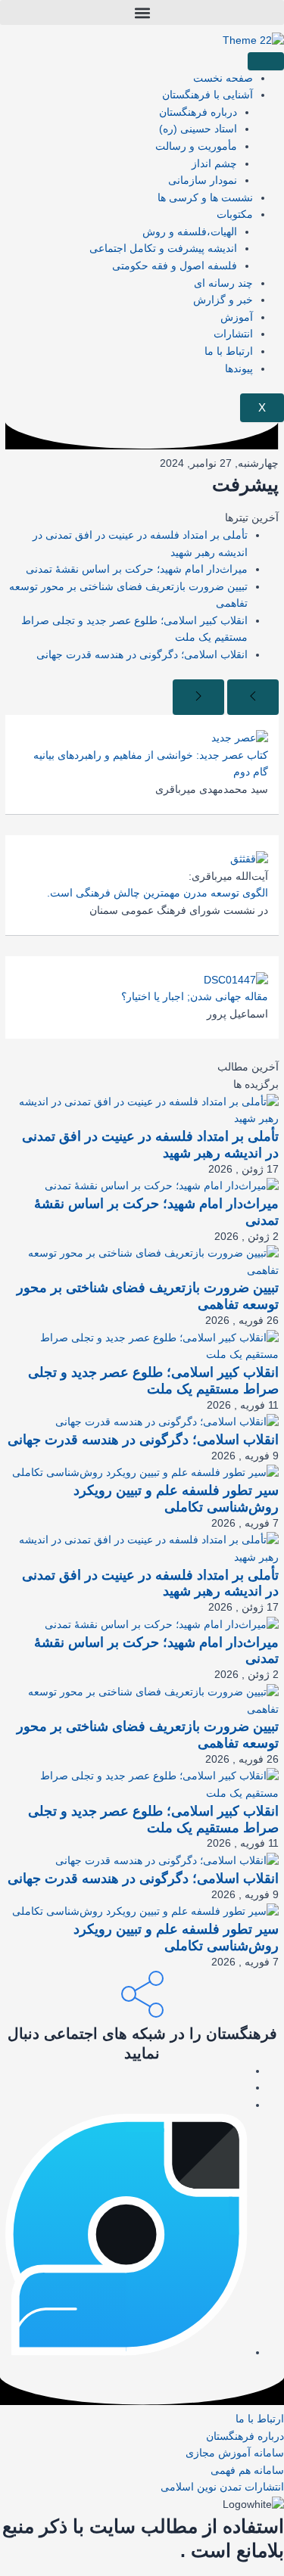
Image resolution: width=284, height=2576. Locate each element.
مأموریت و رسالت (196, 146)
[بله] (243, 2088)
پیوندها (239, 369)
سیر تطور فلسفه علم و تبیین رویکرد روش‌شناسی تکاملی (176, 1498)
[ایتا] (243, 2071)
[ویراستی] (126, 2352)
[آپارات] (243, 2105)
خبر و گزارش (223, 300)
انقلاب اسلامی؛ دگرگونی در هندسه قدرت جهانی (142, 655)
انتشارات (233, 334)
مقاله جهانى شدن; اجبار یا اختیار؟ (195, 997)
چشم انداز (214, 164)
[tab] (142, 1068)
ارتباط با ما (229, 351)
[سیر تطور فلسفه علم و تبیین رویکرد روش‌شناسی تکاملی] (145, 1473)
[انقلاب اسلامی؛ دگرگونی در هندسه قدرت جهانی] (167, 1422)
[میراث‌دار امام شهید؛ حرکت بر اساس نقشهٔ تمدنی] (162, 1186)
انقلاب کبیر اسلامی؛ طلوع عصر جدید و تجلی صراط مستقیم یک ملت (153, 1380)
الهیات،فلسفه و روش (190, 232)
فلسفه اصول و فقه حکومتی (175, 266)
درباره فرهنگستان (198, 112)
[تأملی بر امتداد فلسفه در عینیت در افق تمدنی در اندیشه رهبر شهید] (142, 1110)
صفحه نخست (223, 78)
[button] (142, 12)
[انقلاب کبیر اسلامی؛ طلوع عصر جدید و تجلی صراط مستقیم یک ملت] (142, 1346)
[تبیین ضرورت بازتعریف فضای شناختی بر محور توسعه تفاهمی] (142, 1262)
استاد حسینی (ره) (198, 129)
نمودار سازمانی (203, 180)
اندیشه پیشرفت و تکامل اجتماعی (163, 249)
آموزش (237, 317)
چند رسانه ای (223, 283)
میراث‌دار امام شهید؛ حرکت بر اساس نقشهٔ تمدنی (137, 569)
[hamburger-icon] (266, 61)
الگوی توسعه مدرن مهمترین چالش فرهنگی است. (158, 893)
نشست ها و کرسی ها (205, 198)
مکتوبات (235, 214)
